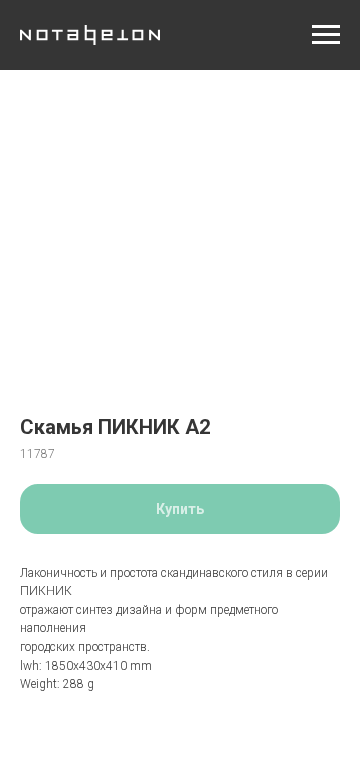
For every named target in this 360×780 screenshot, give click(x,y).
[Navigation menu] (326, 35)
